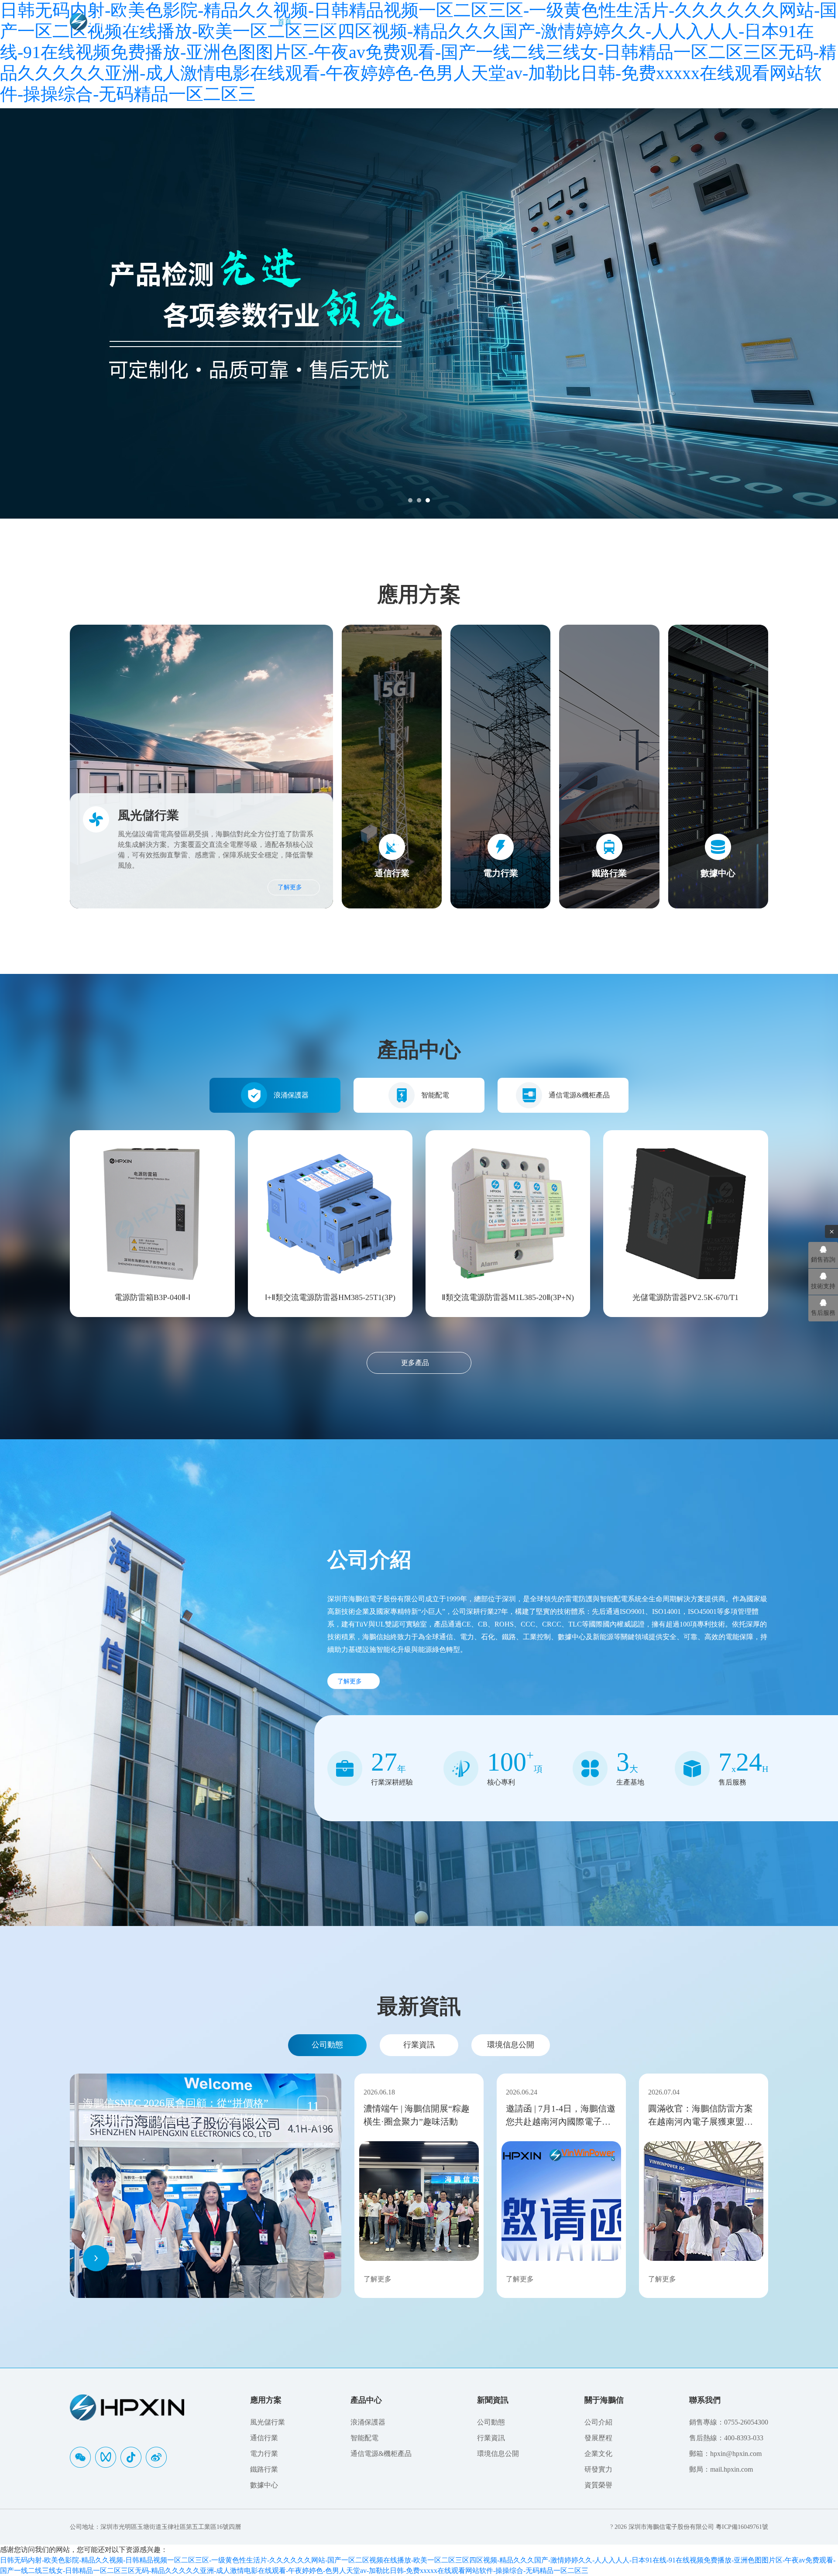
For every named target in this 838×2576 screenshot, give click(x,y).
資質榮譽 (598, 2485)
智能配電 (435, 1095)
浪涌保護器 (291, 1095)
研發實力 (598, 2469)
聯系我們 (555, 22)
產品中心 (386, 22)
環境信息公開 (511, 2045)
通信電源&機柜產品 (579, 1095)
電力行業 (264, 2454)
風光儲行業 (268, 2422)
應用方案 (332, 22)
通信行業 (264, 2438)
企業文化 (598, 2454)
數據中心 (264, 2485)
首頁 (285, 22)
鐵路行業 (264, 2469)
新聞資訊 (440, 22)
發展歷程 (598, 2438)
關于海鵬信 (498, 22)
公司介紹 (598, 2422)
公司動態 (327, 2045)
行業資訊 (419, 2045)
